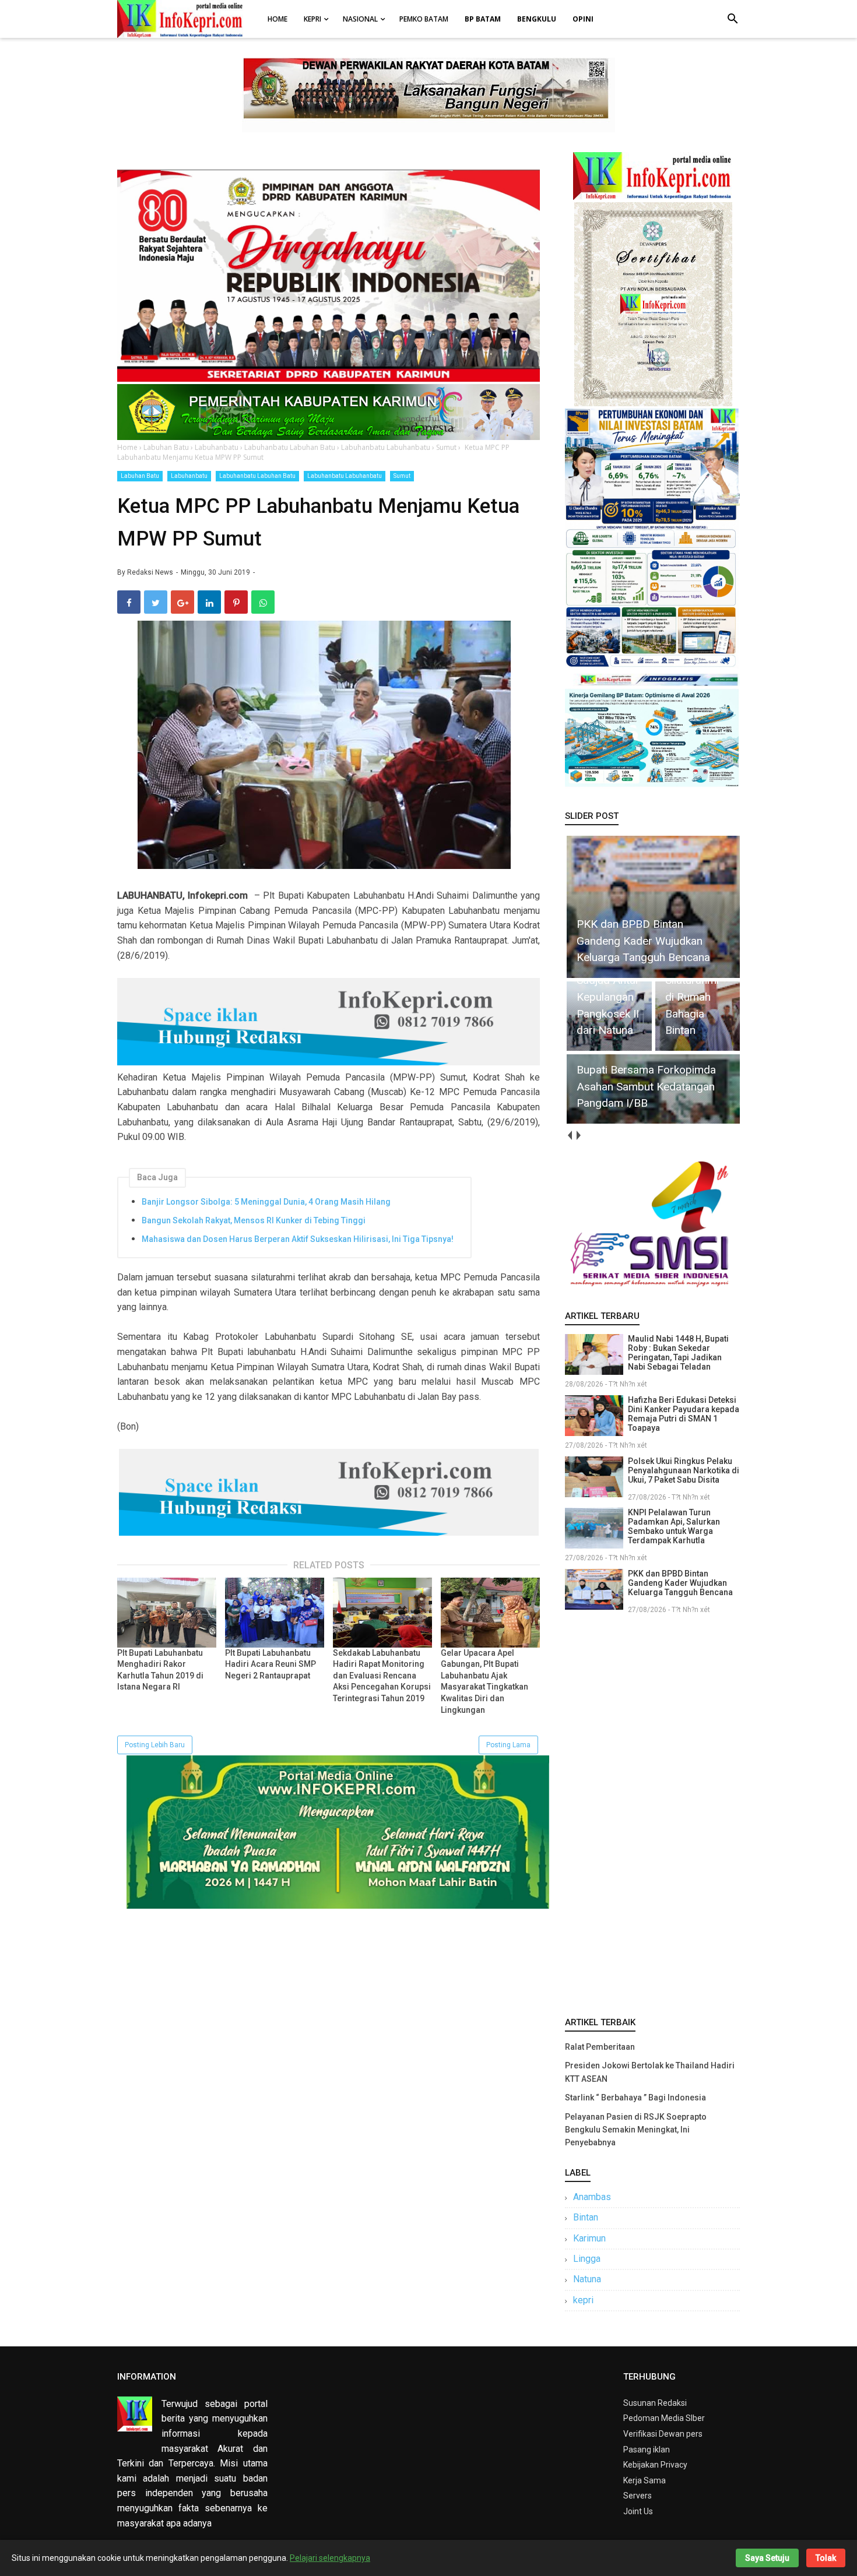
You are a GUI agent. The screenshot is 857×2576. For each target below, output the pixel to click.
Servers (638, 2496)
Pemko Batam (424, 19)
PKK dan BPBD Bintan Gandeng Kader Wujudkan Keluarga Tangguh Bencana (680, 1583)
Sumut (402, 476)
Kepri (312, 19)
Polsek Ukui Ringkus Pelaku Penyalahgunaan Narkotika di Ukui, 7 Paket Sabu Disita (684, 1470)
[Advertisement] (652, 1813)
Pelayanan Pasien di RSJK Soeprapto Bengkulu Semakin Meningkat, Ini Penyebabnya (636, 2130)
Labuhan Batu (140, 476)
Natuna (587, 2279)
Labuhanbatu (189, 476)
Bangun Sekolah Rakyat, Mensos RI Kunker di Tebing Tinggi (254, 1220)
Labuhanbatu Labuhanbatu (345, 476)
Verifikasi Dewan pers (663, 2434)
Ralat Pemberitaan (600, 2047)
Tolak (826, 2558)
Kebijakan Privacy (655, 2465)
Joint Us (638, 2511)
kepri (583, 2300)
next (578, 1136)
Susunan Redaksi (655, 2403)
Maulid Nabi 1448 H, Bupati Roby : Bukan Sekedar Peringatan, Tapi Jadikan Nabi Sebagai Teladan (678, 1353)
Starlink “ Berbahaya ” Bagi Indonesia (635, 2098)
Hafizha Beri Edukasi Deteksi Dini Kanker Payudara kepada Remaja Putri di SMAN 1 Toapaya (684, 1414)
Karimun (589, 2238)
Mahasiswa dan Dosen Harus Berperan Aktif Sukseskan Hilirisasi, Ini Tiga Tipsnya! (298, 1239)
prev (569, 1136)
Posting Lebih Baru (155, 1745)
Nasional (360, 19)
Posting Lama (508, 1745)
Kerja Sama (644, 2480)
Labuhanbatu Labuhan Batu (257, 476)
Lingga (587, 2259)
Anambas (592, 2197)
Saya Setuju (767, 2558)
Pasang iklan (647, 2450)
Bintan (586, 2217)
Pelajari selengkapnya (330, 2558)
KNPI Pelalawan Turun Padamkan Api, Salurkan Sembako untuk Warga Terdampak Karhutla (674, 1526)
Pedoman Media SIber (664, 2418)
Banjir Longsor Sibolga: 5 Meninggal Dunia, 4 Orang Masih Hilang (266, 1202)
